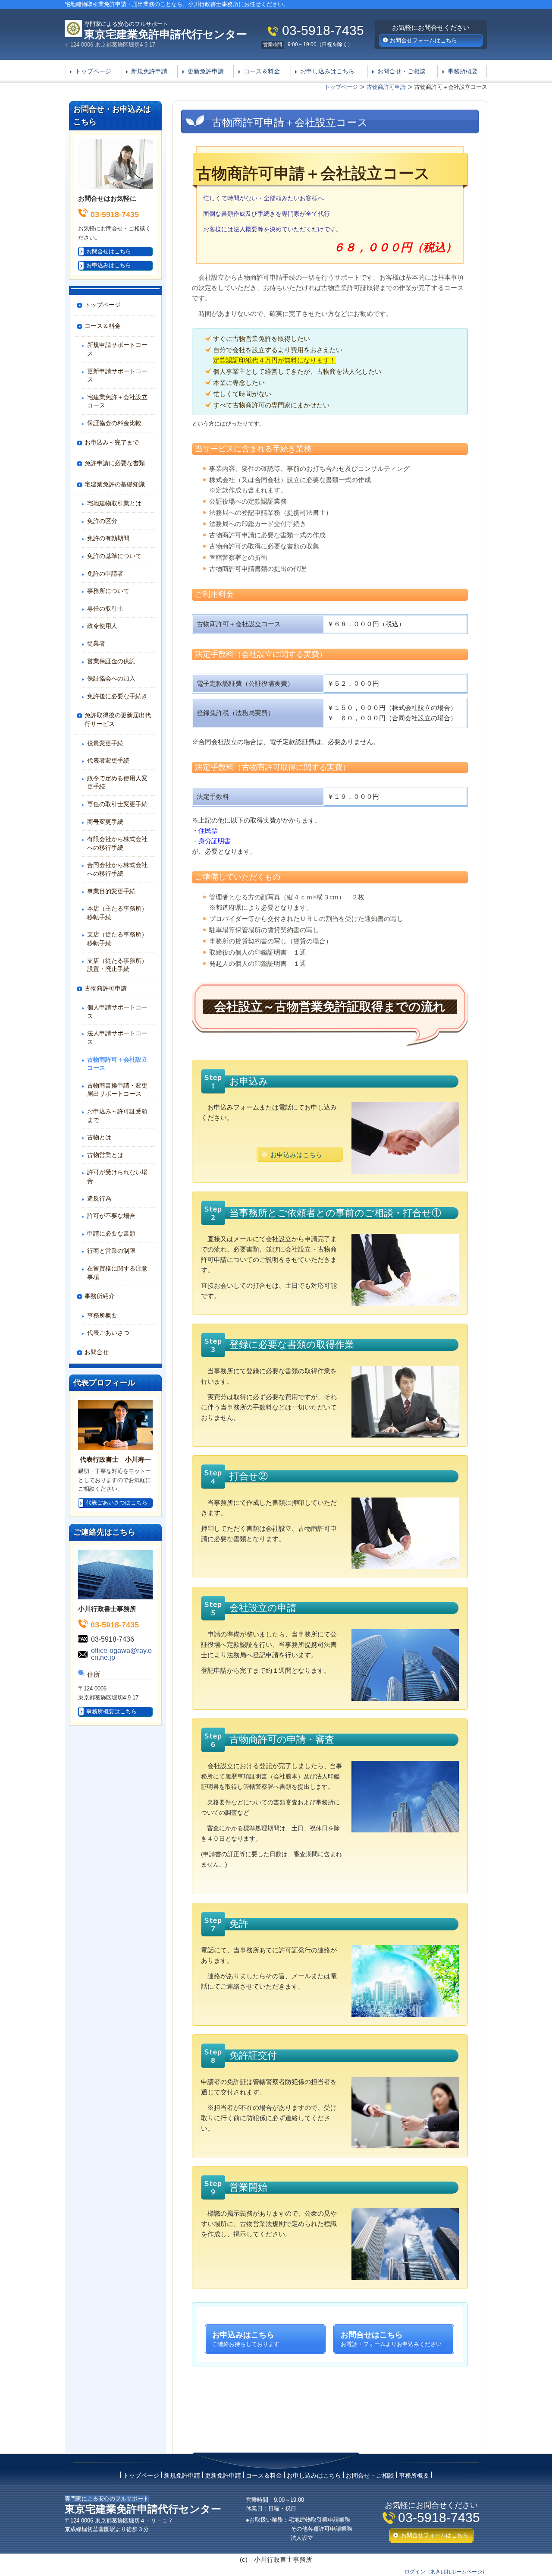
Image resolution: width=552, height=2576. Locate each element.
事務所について (108, 591)
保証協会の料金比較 (114, 423)
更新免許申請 (206, 71)
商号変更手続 (105, 822)
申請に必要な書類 (111, 1233)
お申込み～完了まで (112, 442)
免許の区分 (102, 521)
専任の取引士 (105, 609)
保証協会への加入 (111, 678)
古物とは (99, 1137)
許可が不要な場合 (111, 1216)
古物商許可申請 (106, 988)
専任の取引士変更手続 (117, 804)
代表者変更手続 (108, 760)
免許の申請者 (105, 574)
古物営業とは (105, 1155)
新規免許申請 (149, 71)
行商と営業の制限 (111, 1251)
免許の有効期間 (108, 538)
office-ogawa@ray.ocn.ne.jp (121, 1654)
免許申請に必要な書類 (115, 463)
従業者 (96, 643)
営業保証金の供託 (111, 661)
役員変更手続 (105, 743)
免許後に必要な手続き (117, 696)
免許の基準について (114, 556)
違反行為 (99, 1198)
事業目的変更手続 (111, 891)
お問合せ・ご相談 (401, 71)
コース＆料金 (262, 71)
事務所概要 (463, 71)
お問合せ (97, 1352)
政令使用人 (102, 626)
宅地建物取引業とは (114, 503)
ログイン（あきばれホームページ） (446, 2572)
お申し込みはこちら (327, 71)
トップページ (93, 71)
